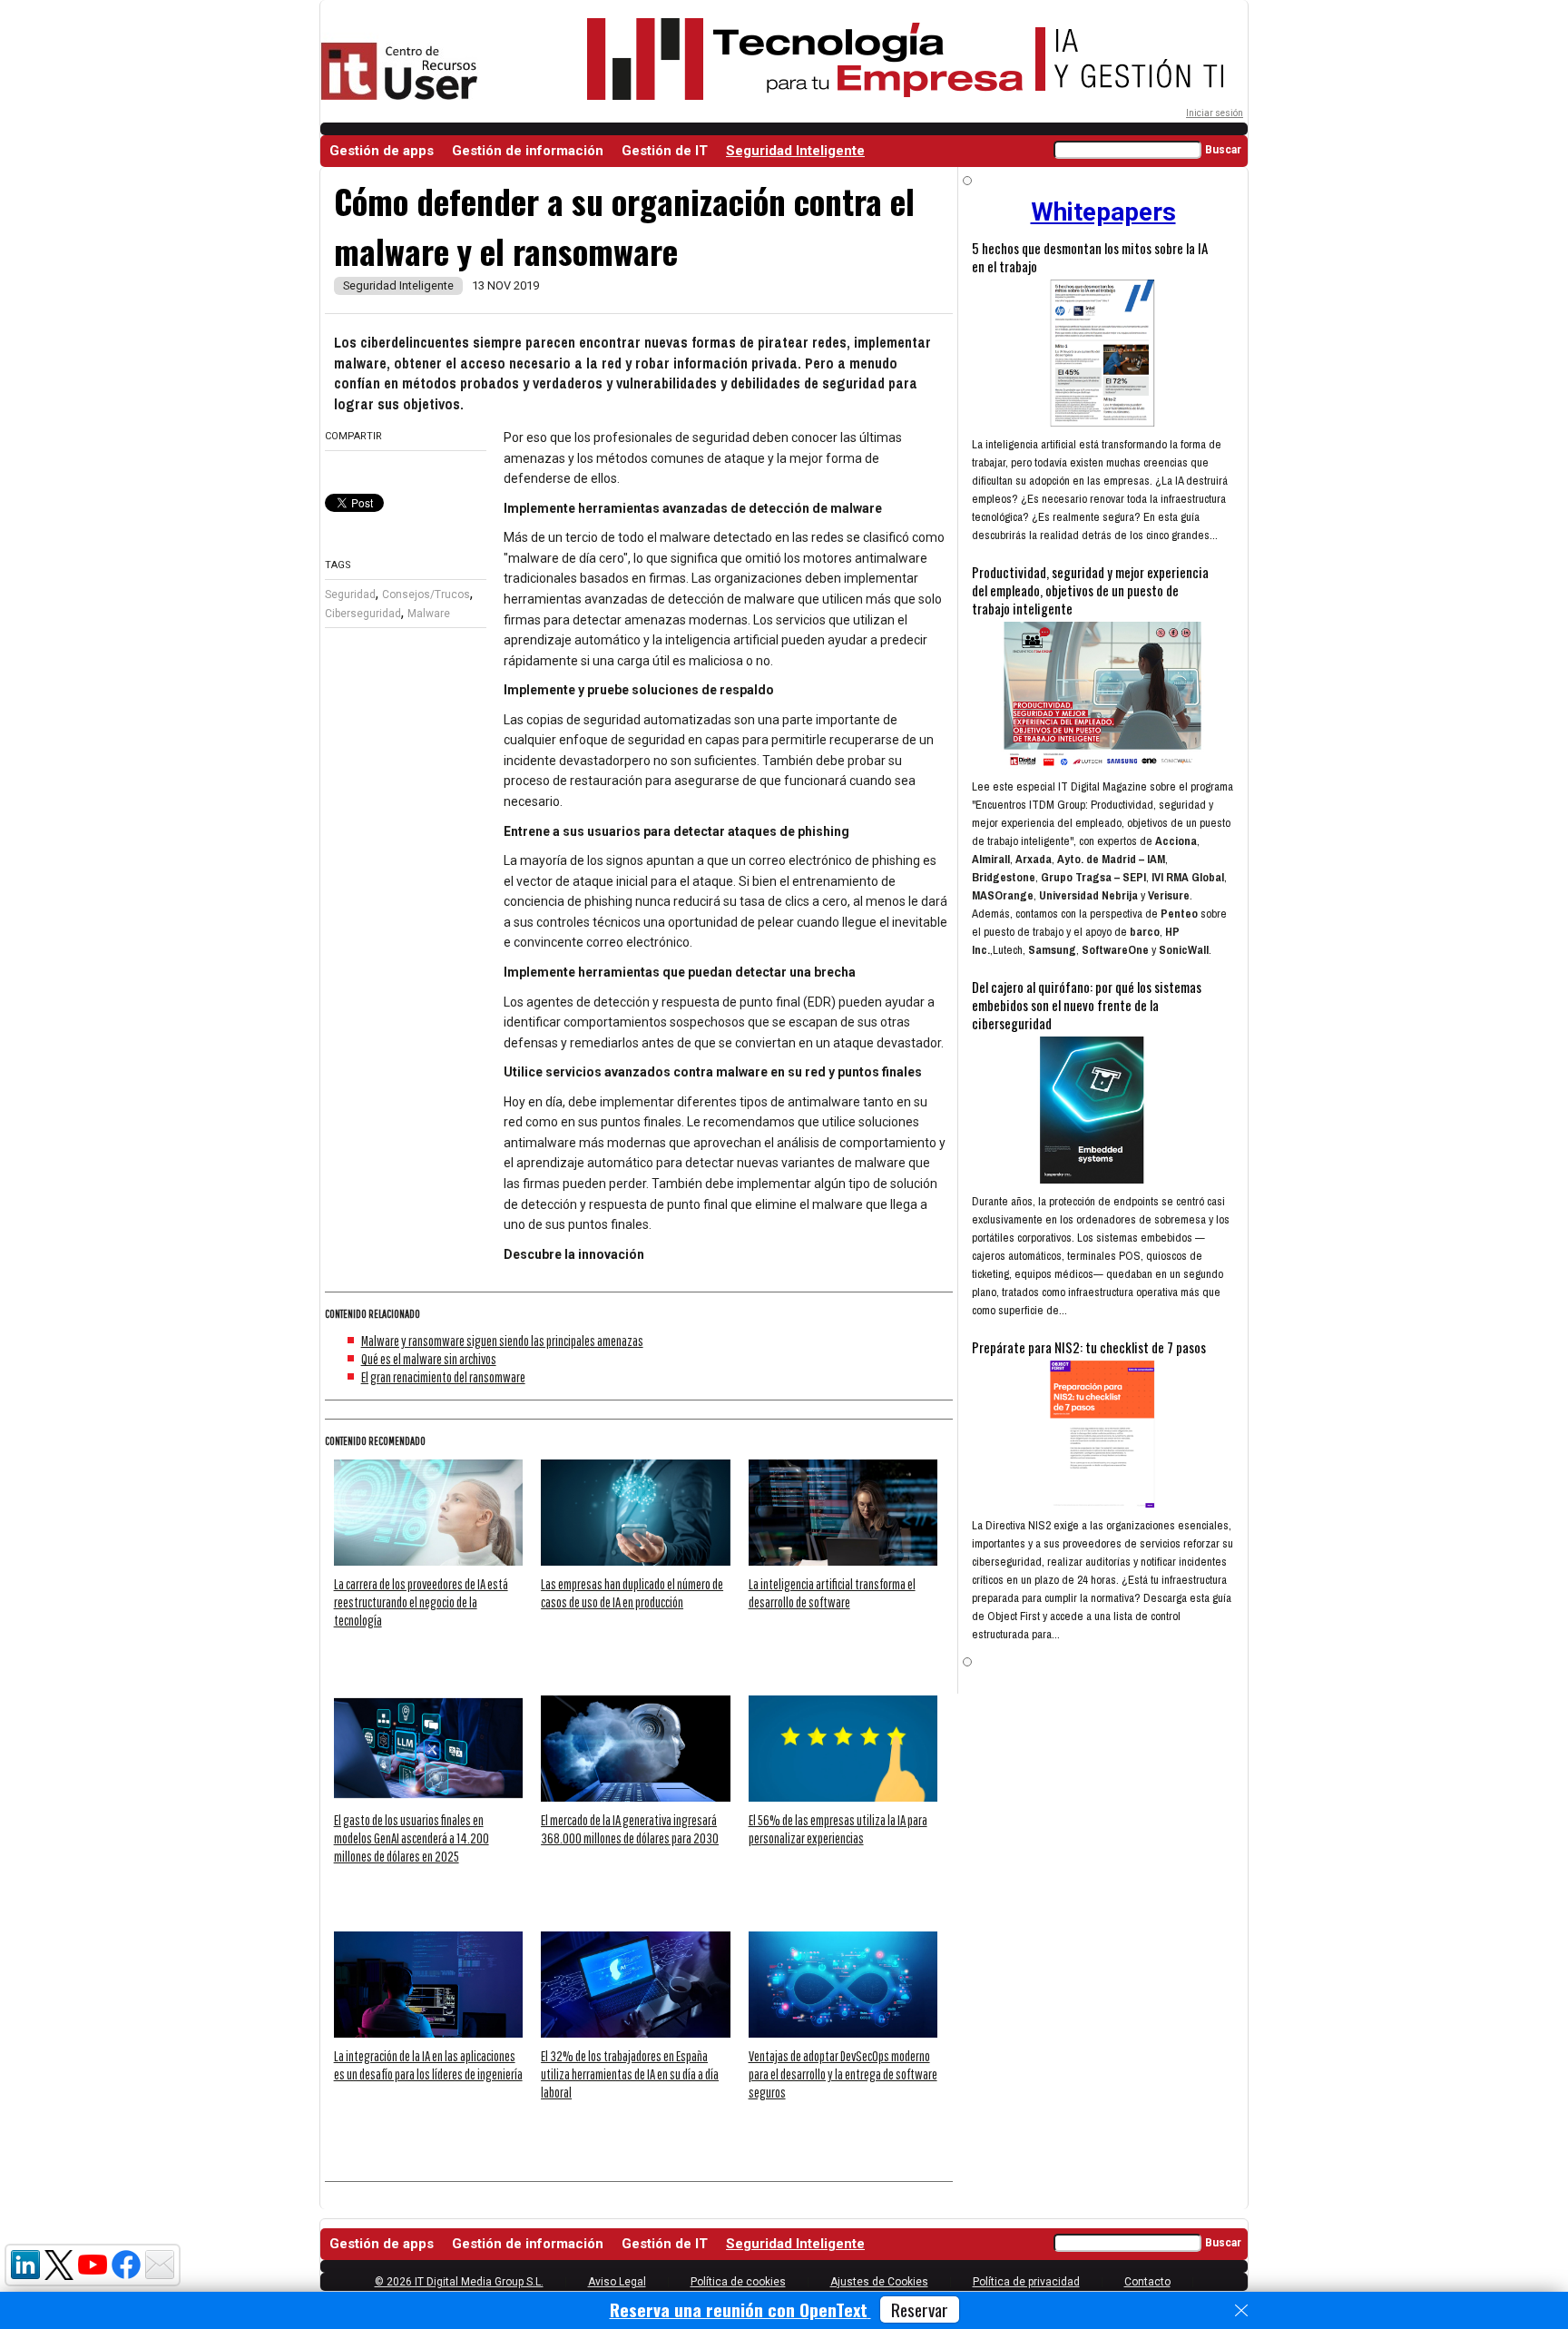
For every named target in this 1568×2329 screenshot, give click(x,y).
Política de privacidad (1026, 2282)
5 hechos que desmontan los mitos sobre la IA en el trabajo (1090, 257)
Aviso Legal (617, 2282)
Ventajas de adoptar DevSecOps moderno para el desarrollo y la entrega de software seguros (843, 2074)
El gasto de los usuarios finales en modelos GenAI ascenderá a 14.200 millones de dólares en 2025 (412, 1838)
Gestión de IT (665, 151)
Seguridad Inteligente (795, 151)
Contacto (1147, 2282)
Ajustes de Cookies (879, 2282)
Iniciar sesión (1215, 113)
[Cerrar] (1241, 2311)
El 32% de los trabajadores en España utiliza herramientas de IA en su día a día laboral (630, 2074)
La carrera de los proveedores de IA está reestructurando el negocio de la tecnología (421, 1602)
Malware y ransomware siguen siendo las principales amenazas (502, 1341)
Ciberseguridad (363, 614)
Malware (429, 614)
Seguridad (350, 595)
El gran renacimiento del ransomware (443, 1377)
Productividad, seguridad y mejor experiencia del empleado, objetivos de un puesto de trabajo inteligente (1090, 590)
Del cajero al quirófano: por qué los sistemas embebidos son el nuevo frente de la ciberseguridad (1087, 1005)
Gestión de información (528, 151)
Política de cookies (738, 2282)
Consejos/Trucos (426, 595)
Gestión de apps (382, 151)
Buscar (1223, 150)
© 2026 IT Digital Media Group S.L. (459, 2282)
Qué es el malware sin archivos (429, 1359)
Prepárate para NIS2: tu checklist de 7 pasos (1089, 1347)
